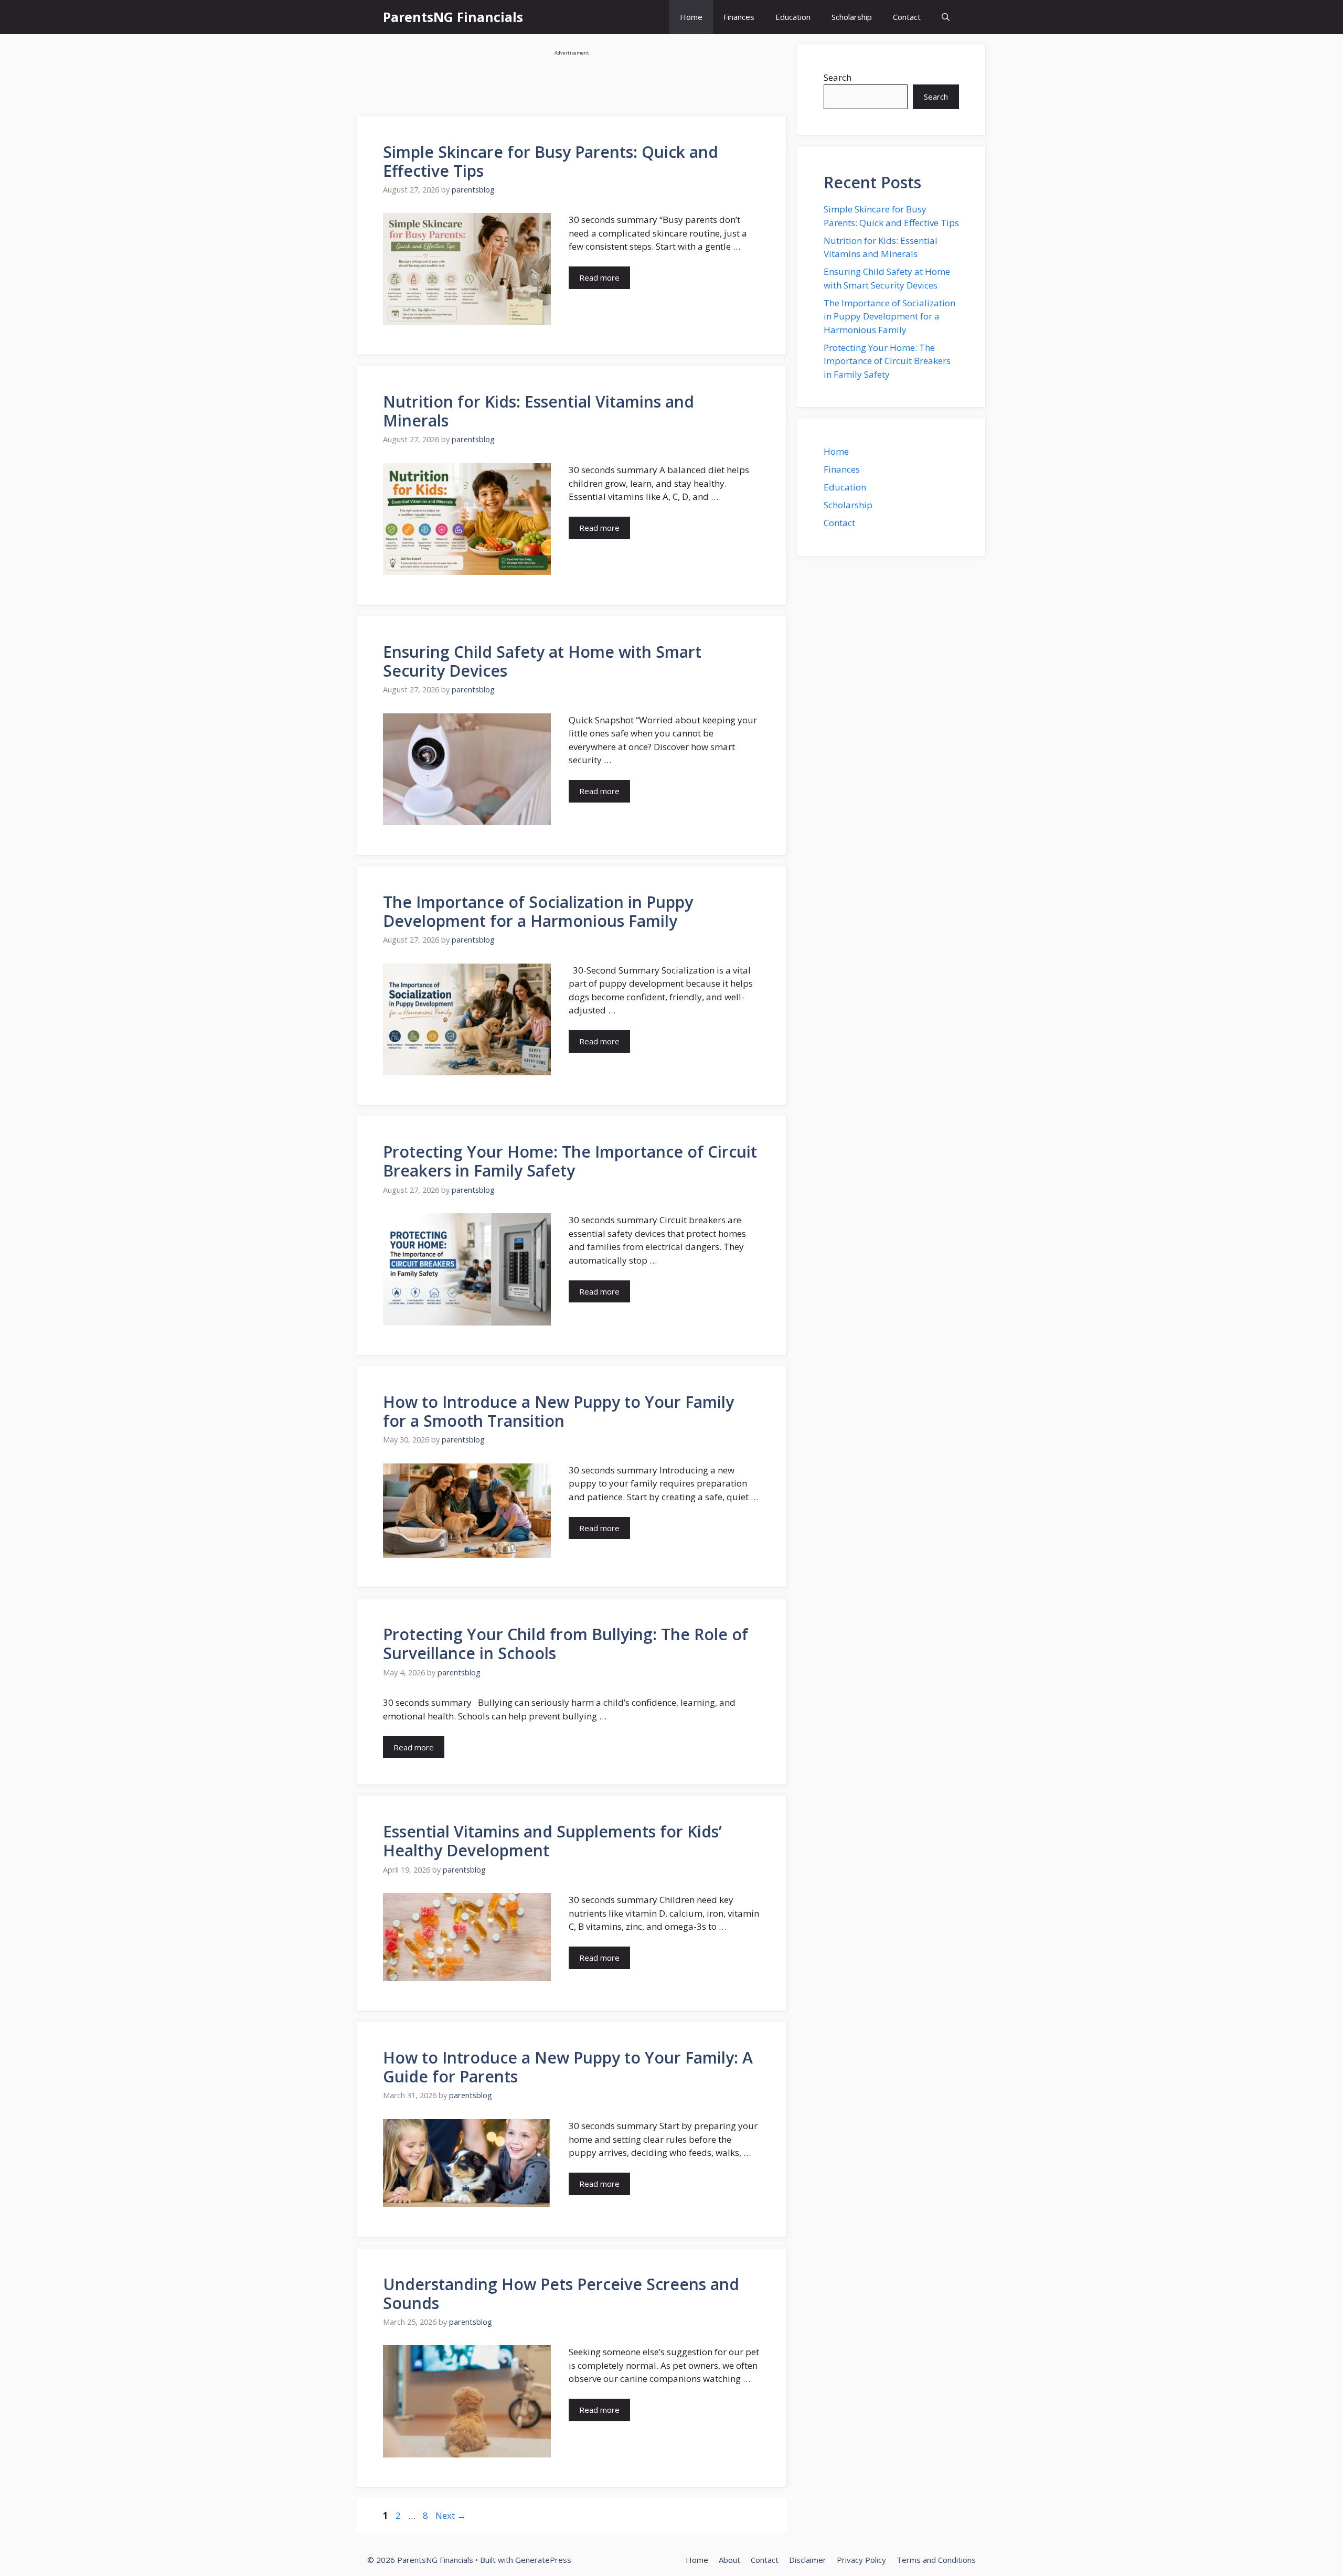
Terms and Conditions (936, 2560)
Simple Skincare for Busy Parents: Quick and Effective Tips (551, 161)
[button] (946, 17)
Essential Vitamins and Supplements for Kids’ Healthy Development (552, 1841)
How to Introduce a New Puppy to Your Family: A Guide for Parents (568, 2067)
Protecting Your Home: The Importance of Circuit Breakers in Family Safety (570, 1161)
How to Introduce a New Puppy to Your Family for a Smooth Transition (558, 1411)
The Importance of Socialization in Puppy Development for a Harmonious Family (538, 911)
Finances (739, 17)
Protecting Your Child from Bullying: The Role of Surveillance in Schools (566, 1644)
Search (838, 77)
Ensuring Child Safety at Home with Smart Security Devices (542, 661)
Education (793, 17)
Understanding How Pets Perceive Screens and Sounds (561, 2294)
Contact (907, 17)
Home (691, 17)
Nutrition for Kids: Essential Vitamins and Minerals (539, 411)
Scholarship (852, 17)
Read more (599, 277)
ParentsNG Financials (453, 17)
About (729, 2560)
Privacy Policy (861, 2560)
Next (451, 2515)
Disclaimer (808, 2560)
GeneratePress (543, 2560)
